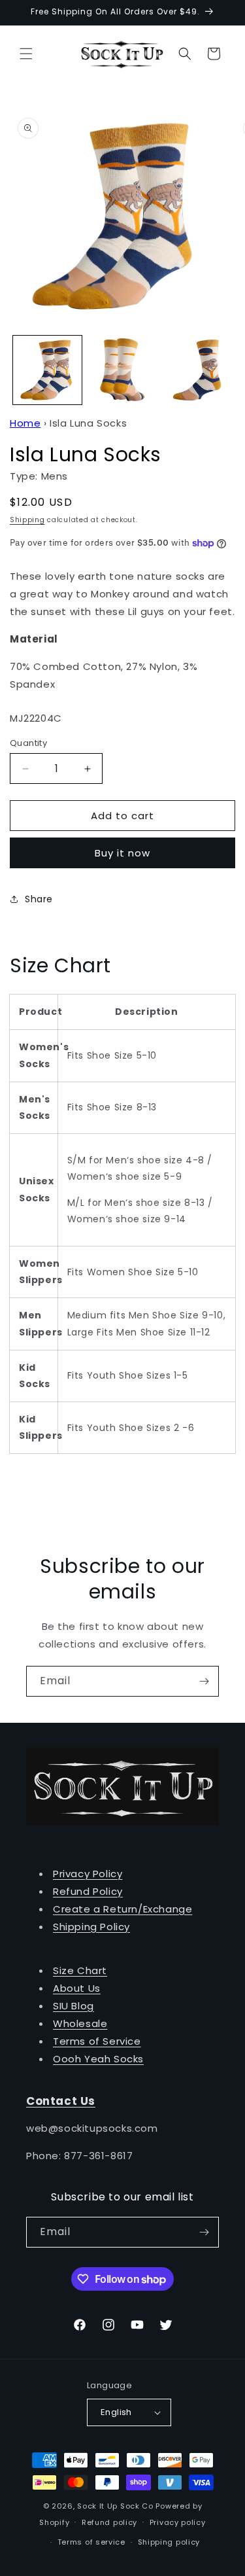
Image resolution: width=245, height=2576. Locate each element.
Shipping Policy (91, 1927)
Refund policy (109, 2522)
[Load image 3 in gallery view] (197, 370)
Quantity (28, 743)
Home (25, 423)
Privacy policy (178, 2522)
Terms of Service (97, 2041)
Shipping (27, 520)
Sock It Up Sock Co (115, 2506)
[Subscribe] (204, 1681)
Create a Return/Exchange (122, 1909)
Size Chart (80, 1970)
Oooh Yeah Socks (98, 2059)
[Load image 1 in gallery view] (47, 370)
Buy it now (122, 853)
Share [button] (39, 899)
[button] (26, 54)
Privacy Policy (88, 1874)
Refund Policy (88, 1891)
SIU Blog (73, 2006)
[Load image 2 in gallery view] (122, 370)
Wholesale (80, 2023)
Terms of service (91, 2542)
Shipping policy (169, 2542)
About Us (77, 1988)
